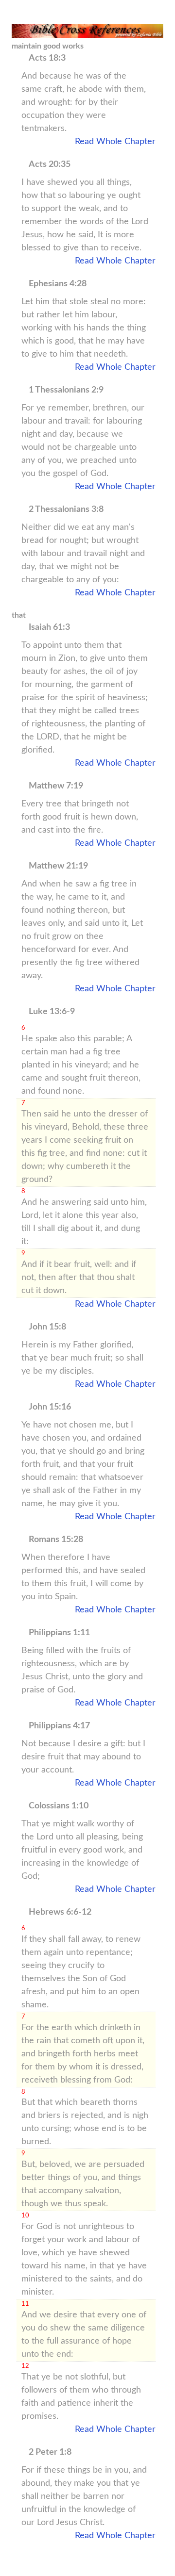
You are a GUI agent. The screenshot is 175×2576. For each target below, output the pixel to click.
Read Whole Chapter (115, 142)
